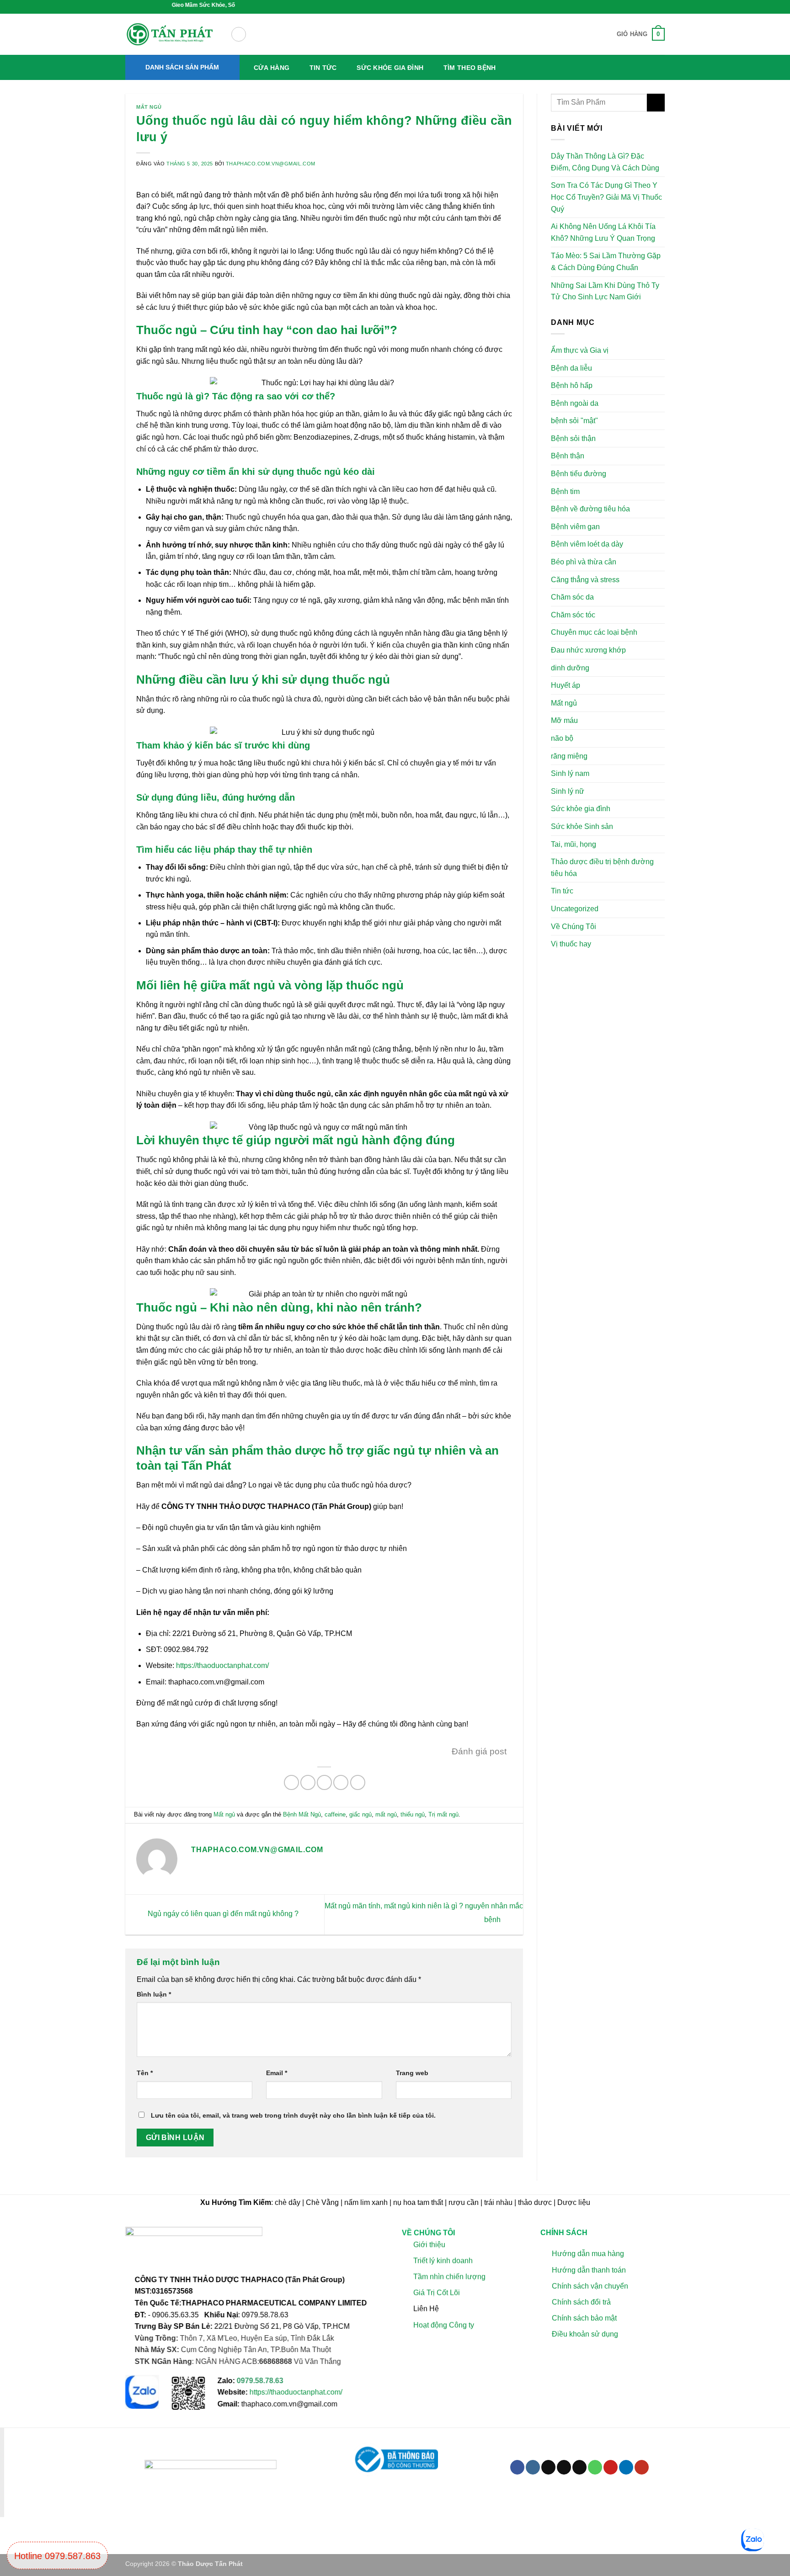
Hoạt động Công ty (444, 2325)
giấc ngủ (360, 1814)
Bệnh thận (568, 456)
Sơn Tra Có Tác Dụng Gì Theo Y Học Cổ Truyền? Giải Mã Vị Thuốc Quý (606, 197)
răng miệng (569, 756)
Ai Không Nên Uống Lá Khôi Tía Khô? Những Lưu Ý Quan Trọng (603, 232)
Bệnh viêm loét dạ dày (587, 544)
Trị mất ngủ (443, 1814)
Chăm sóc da (572, 597)
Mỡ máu (564, 721)
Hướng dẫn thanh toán (588, 2270)
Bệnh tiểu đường (579, 474)
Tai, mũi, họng (574, 844)
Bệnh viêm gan (575, 527)
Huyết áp (566, 685)
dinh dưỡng (570, 668)
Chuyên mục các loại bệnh (594, 633)
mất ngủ (386, 1814)
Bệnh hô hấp (572, 385)
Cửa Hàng (272, 68)
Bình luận (154, 1994)
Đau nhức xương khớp (588, 650)
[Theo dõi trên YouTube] (642, 2467)
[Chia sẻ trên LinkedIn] (358, 1782)
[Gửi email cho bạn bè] (324, 1782)
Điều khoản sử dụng (584, 2334)
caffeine (335, 1814)
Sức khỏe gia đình (390, 68)
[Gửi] (656, 103)
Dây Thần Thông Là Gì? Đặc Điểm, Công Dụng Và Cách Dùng (605, 162)
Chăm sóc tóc (573, 615)
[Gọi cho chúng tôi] (595, 2467)
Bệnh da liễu (571, 368)
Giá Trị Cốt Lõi (437, 2292)
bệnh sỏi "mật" (574, 421)
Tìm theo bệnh (470, 68)
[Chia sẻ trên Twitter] (308, 1782)
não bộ (562, 738)
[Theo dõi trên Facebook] (517, 2467)
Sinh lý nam (570, 773)
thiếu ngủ (413, 1814)
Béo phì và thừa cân (584, 562)
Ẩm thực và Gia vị (580, 350)
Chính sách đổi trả (581, 2302)
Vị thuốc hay (571, 944)
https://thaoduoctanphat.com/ (222, 1665)
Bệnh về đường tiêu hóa (590, 509)
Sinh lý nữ (568, 791)
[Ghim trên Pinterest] (341, 1782)
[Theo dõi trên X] (564, 2467)
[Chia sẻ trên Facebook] (291, 1782)
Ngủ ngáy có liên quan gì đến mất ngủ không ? (222, 1914)
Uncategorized (575, 909)
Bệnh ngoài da (575, 403)
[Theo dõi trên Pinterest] (611, 2467)
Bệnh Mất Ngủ (302, 1814)
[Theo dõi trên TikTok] (548, 2467)
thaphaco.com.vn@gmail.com (271, 164)
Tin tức (323, 68)
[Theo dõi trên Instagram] (533, 2467)
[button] (239, 34)
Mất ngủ (149, 107)
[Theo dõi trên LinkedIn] (626, 2467)
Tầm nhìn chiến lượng (449, 2276)
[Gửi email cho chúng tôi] (579, 2467)
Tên (145, 2073)
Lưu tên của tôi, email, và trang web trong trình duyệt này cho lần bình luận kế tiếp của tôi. (293, 2115)
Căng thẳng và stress (585, 580)
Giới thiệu (429, 2244)
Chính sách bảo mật (584, 2318)
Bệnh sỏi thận (573, 438)
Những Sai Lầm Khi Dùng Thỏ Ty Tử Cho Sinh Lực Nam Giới (605, 291)
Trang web (412, 2073)
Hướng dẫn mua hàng (587, 2254)
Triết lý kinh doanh (443, 2260)
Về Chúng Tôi (574, 927)
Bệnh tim (565, 491)
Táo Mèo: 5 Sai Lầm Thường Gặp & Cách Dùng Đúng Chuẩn (606, 262)
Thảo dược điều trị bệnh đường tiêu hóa (602, 868)
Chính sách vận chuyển (590, 2286)
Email (277, 2073)
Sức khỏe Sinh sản (582, 826)
